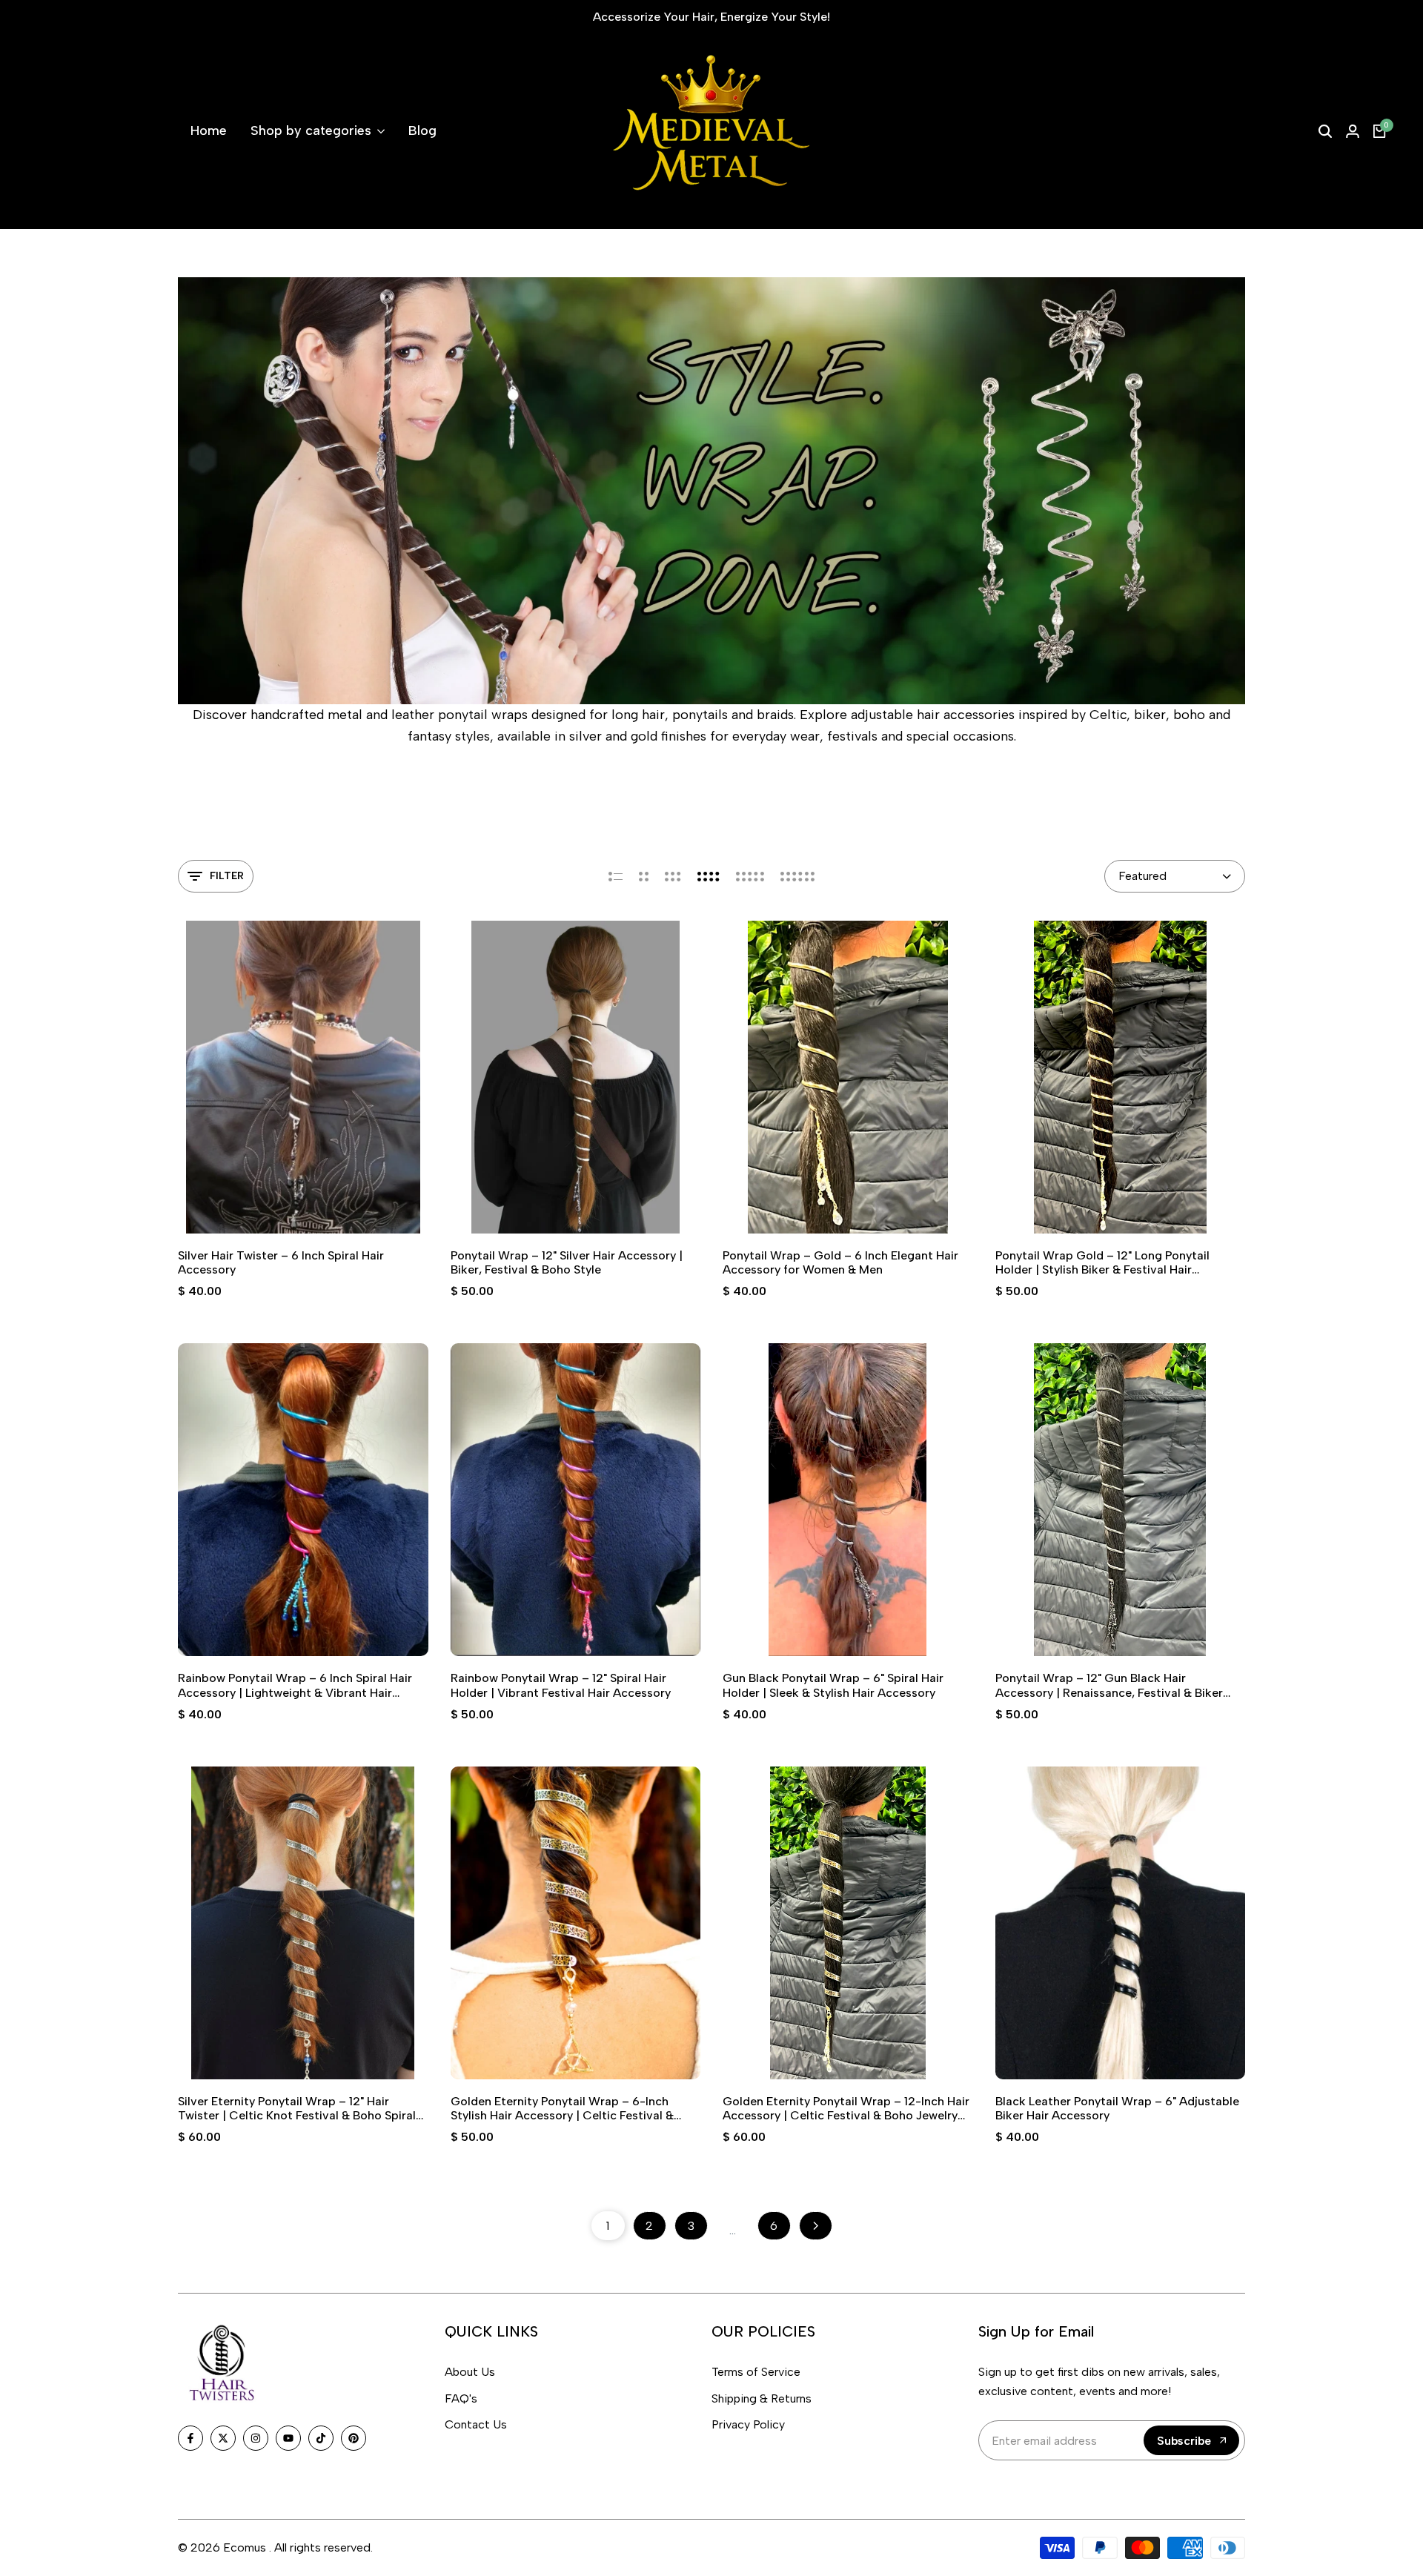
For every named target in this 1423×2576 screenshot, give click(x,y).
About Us (470, 2372)
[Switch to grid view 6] (797, 876)
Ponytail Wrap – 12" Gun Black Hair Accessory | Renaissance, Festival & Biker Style (1109, 1685)
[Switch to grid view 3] (673, 876)
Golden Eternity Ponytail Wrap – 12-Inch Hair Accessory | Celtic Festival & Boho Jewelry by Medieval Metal (846, 2108)
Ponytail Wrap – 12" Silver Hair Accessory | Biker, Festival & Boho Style (567, 1262)
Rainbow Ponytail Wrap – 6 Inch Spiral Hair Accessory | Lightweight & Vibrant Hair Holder (295, 1685)
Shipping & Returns (762, 2398)
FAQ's (461, 2398)
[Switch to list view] (616, 876)
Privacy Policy (748, 2424)
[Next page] (816, 2226)
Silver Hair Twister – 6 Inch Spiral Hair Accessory (281, 1262)
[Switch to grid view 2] (644, 876)
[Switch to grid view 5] (750, 876)
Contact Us (476, 2424)
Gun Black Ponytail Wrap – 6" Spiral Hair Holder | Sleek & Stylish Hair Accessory (833, 1685)
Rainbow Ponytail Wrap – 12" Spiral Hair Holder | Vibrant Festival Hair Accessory (561, 1685)
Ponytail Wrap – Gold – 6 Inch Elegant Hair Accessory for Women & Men (840, 1262)
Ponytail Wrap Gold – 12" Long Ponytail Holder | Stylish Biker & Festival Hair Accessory (1102, 1262)
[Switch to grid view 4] (709, 876)
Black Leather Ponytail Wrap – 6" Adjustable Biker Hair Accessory (1117, 2108)
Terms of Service (756, 2372)
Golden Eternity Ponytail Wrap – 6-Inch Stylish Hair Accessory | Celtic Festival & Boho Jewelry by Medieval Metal (562, 2108)
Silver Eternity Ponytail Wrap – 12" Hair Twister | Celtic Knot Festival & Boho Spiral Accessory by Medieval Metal (297, 2108)
